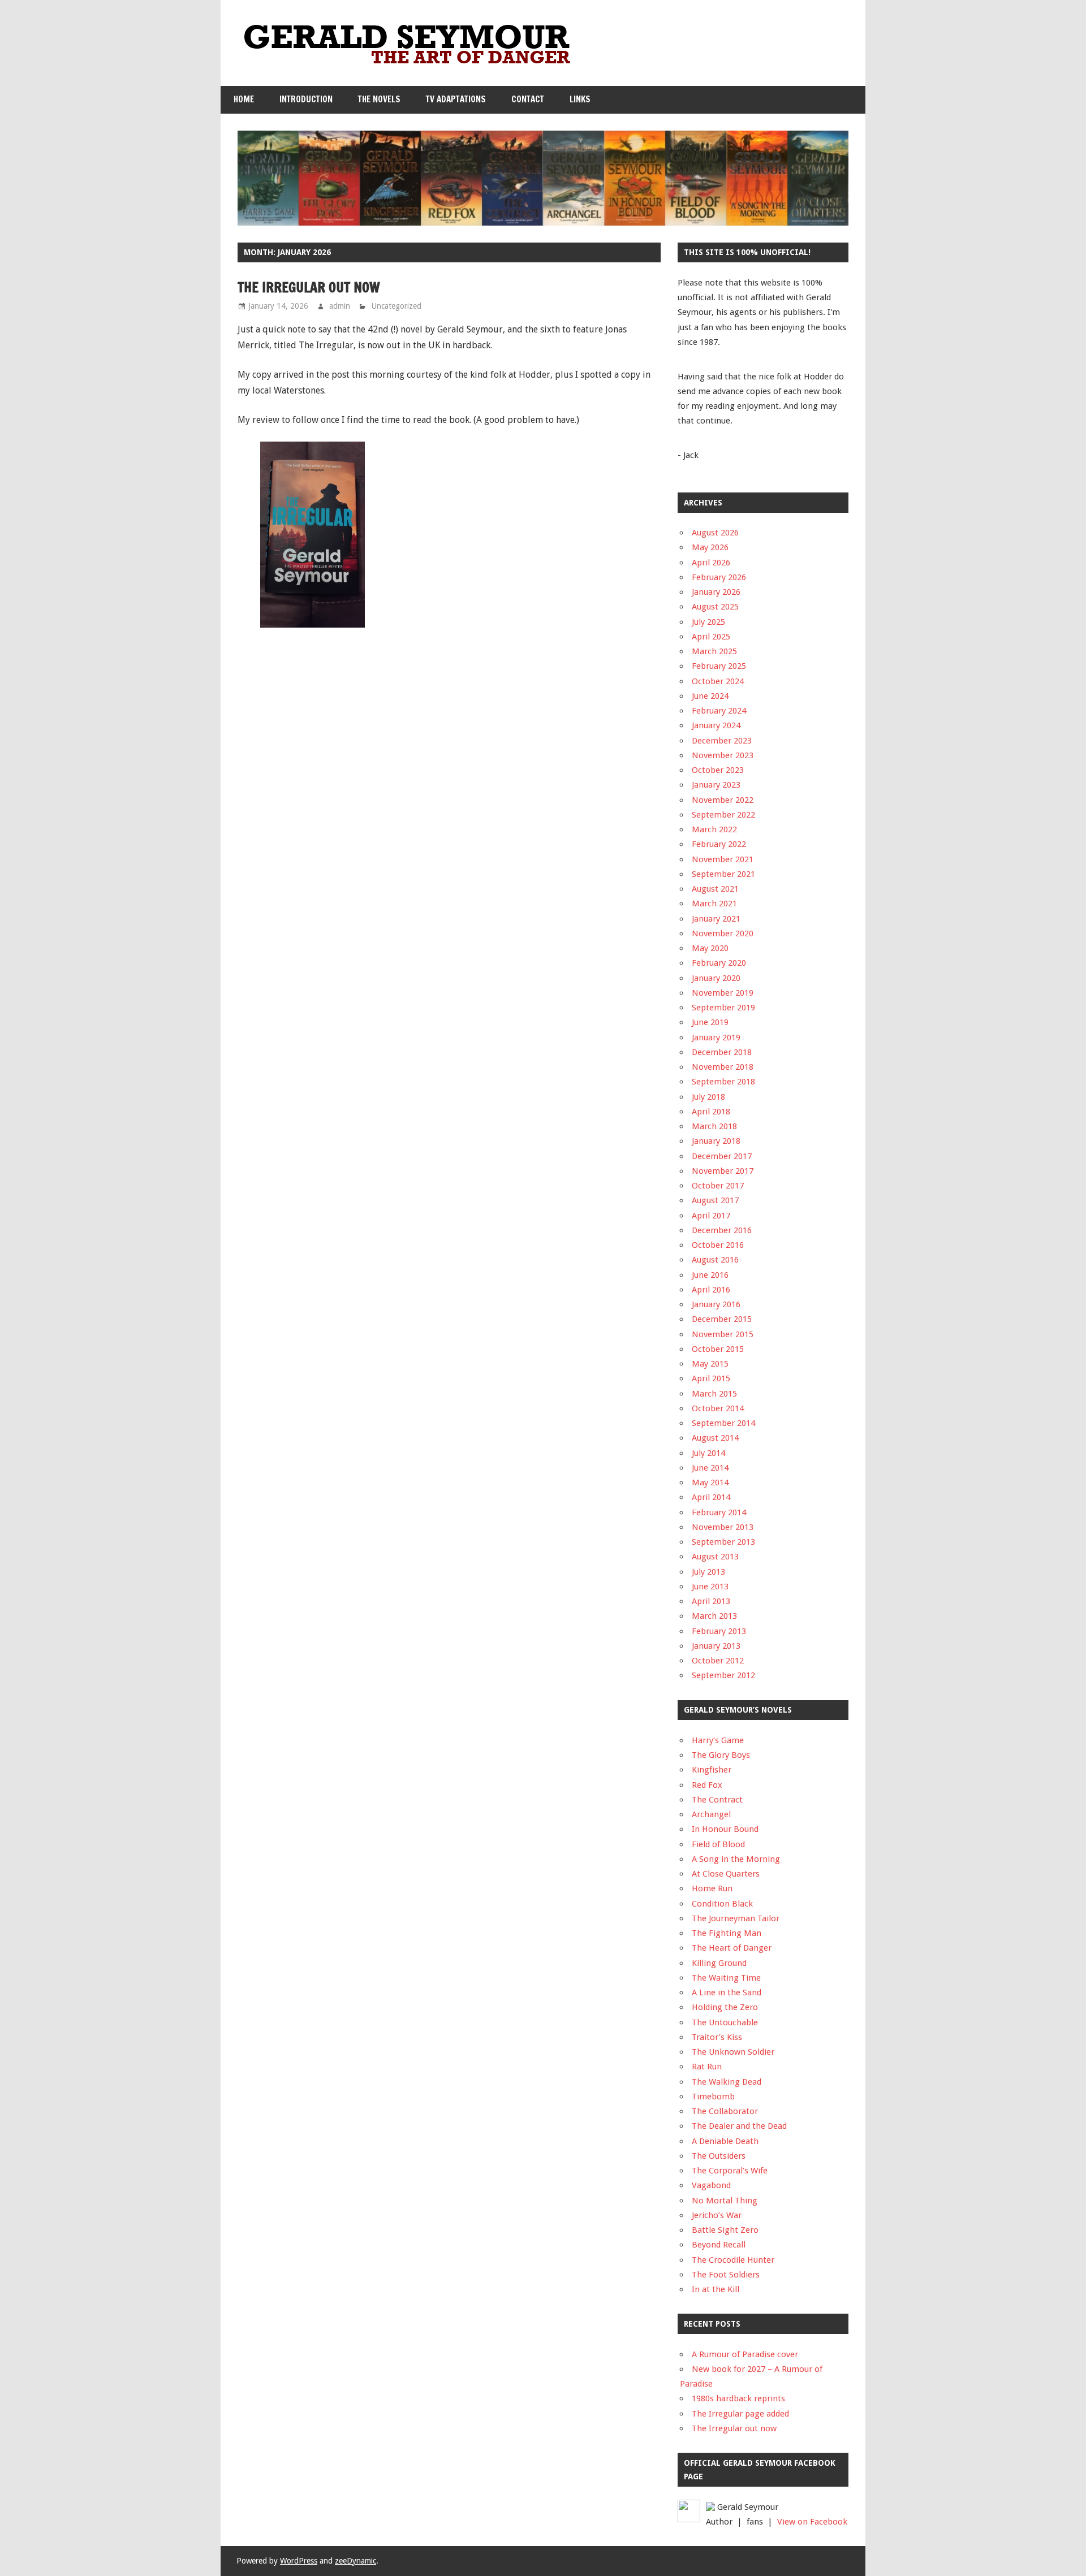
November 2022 (723, 800)
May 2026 (710, 547)
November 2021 (723, 859)
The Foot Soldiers (726, 2275)
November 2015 (723, 1334)
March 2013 (714, 1616)
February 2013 (719, 1631)
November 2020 (723, 933)
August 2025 (715, 607)
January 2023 (716, 785)
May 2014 (710, 1483)
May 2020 (710, 948)
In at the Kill (716, 2289)
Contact (528, 99)
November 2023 (723, 755)
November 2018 (723, 1067)
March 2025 (714, 651)
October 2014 (718, 1408)
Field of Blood (718, 1844)
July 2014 (708, 1453)
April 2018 (711, 1112)
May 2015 (710, 1364)
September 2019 (723, 1008)
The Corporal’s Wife (730, 2171)
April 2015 (711, 1378)
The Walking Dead (727, 2082)
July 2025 (708, 622)
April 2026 (711, 563)
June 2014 (710, 1468)
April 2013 (711, 1601)
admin (340, 306)
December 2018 (722, 1052)
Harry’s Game (718, 1740)
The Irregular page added (740, 2414)
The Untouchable (725, 2022)
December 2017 (722, 1156)
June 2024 (710, 696)
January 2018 (716, 1141)
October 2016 (718, 1245)
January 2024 (716, 725)
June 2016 (710, 1275)
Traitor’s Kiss (717, 2037)
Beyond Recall (719, 2245)
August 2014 (715, 1438)
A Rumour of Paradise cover (745, 2354)
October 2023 (718, 770)
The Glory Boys (721, 1755)
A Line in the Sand (727, 1992)
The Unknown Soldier (733, 2052)
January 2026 (716, 592)
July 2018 (708, 1097)
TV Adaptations (456, 99)
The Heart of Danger (732, 1948)
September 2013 (723, 1542)
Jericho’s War (717, 2215)
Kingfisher (712, 1770)
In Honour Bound (725, 1829)
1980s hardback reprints (738, 2398)
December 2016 (722, 1230)
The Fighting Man (727, 1933)
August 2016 (715, 1260)
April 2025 (711, 637)
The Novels (379, 99)
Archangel (711, 1814)
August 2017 (715, 1200)
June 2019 (710, 1022)
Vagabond (711, 2185)
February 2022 (719, 844)
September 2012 (723, 1675)
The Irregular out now (309, 287)
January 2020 (716, 978)
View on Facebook (812, 2522)
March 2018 (714, 1126)
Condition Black (722, 1904)
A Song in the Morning (736, 1859)
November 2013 (723, 1527)
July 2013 (708, 1572)
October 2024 (718, 681)
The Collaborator (725, 2111)
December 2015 (722, 1319)
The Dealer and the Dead (739, 2126)
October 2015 (718, 1349)
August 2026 (715, 533)
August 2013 (715, 1557)
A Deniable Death (725, 2141)
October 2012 (718, 1661)
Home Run (712, 1888)
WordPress (299, 2561)
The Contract (717, 1800)
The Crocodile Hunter (733, 2260)
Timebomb (713, 2097)
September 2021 (723, 874)
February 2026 (719, 577)
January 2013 (716, 1646)
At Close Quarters (726, 1874)
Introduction (306, 99)
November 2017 (723, 1171)
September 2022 (723, 815)
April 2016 (711, 1290)
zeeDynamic (355, 2561)
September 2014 (723, 1423)
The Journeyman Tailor (736, 1918)
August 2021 (715, 889)
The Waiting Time (726, 1978)
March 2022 (714, 829)
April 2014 (711, 1497)
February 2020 (719, 963)
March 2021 (714, 904)
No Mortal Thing (725, 2201)
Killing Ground (719, 1963)
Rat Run (707, 2067)
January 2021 (716, 919)
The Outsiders (719, 2156)
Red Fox (707, 1785)
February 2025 (719, 666)
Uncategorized (397, 306)
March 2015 (714, 1394)
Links (580, 99)
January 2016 (716, 1304)
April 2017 (711, 1216)
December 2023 (722, 741)
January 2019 (716, 1038)
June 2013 (710, 1587)
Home (244, 99)
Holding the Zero (725, 2007)
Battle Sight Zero (725, 2230)
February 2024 (719, 711)
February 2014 (719, 1512)
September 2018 (723, 1082)
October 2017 (718, 1186)
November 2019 (723, 993)
